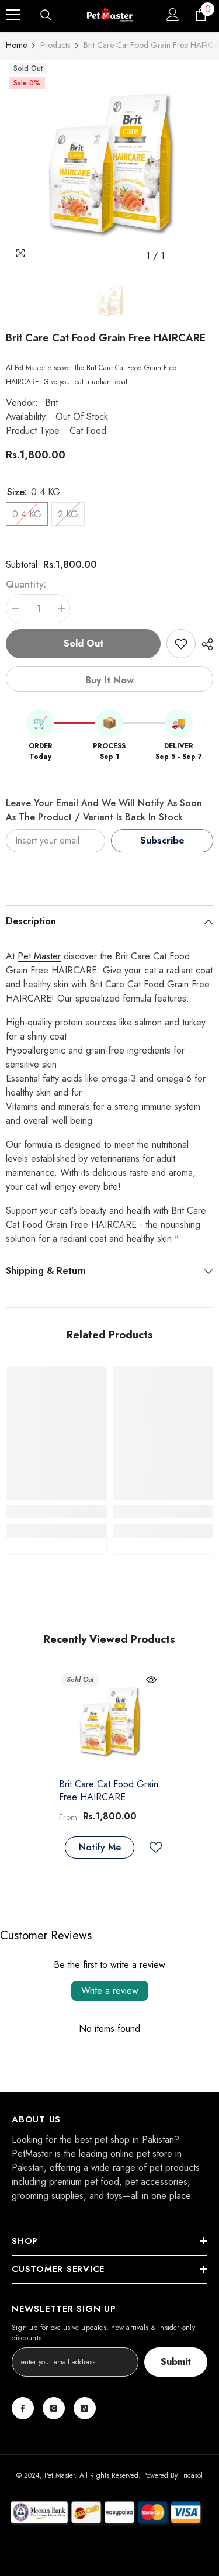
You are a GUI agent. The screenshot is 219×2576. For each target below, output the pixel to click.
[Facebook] (23, 2408)
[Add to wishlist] (181, 644)
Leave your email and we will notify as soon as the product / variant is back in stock (104, 810)
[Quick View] (151, 1680)
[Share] (204, 644)
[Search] (46, 15)
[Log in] (173, 15)
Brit (51, 403)
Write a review (110, 1990)
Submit (176, 2362)
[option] (109, 163)
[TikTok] (85, 2408)
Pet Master (39, 956)
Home (16, 45)
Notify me (100, 1847)
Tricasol (191, 2475)
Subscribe (162, 840)
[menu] (13, 15)
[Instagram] (54, 2408)
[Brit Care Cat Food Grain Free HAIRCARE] (109, 1722)
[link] (56, 1512)
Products (55, 45)
